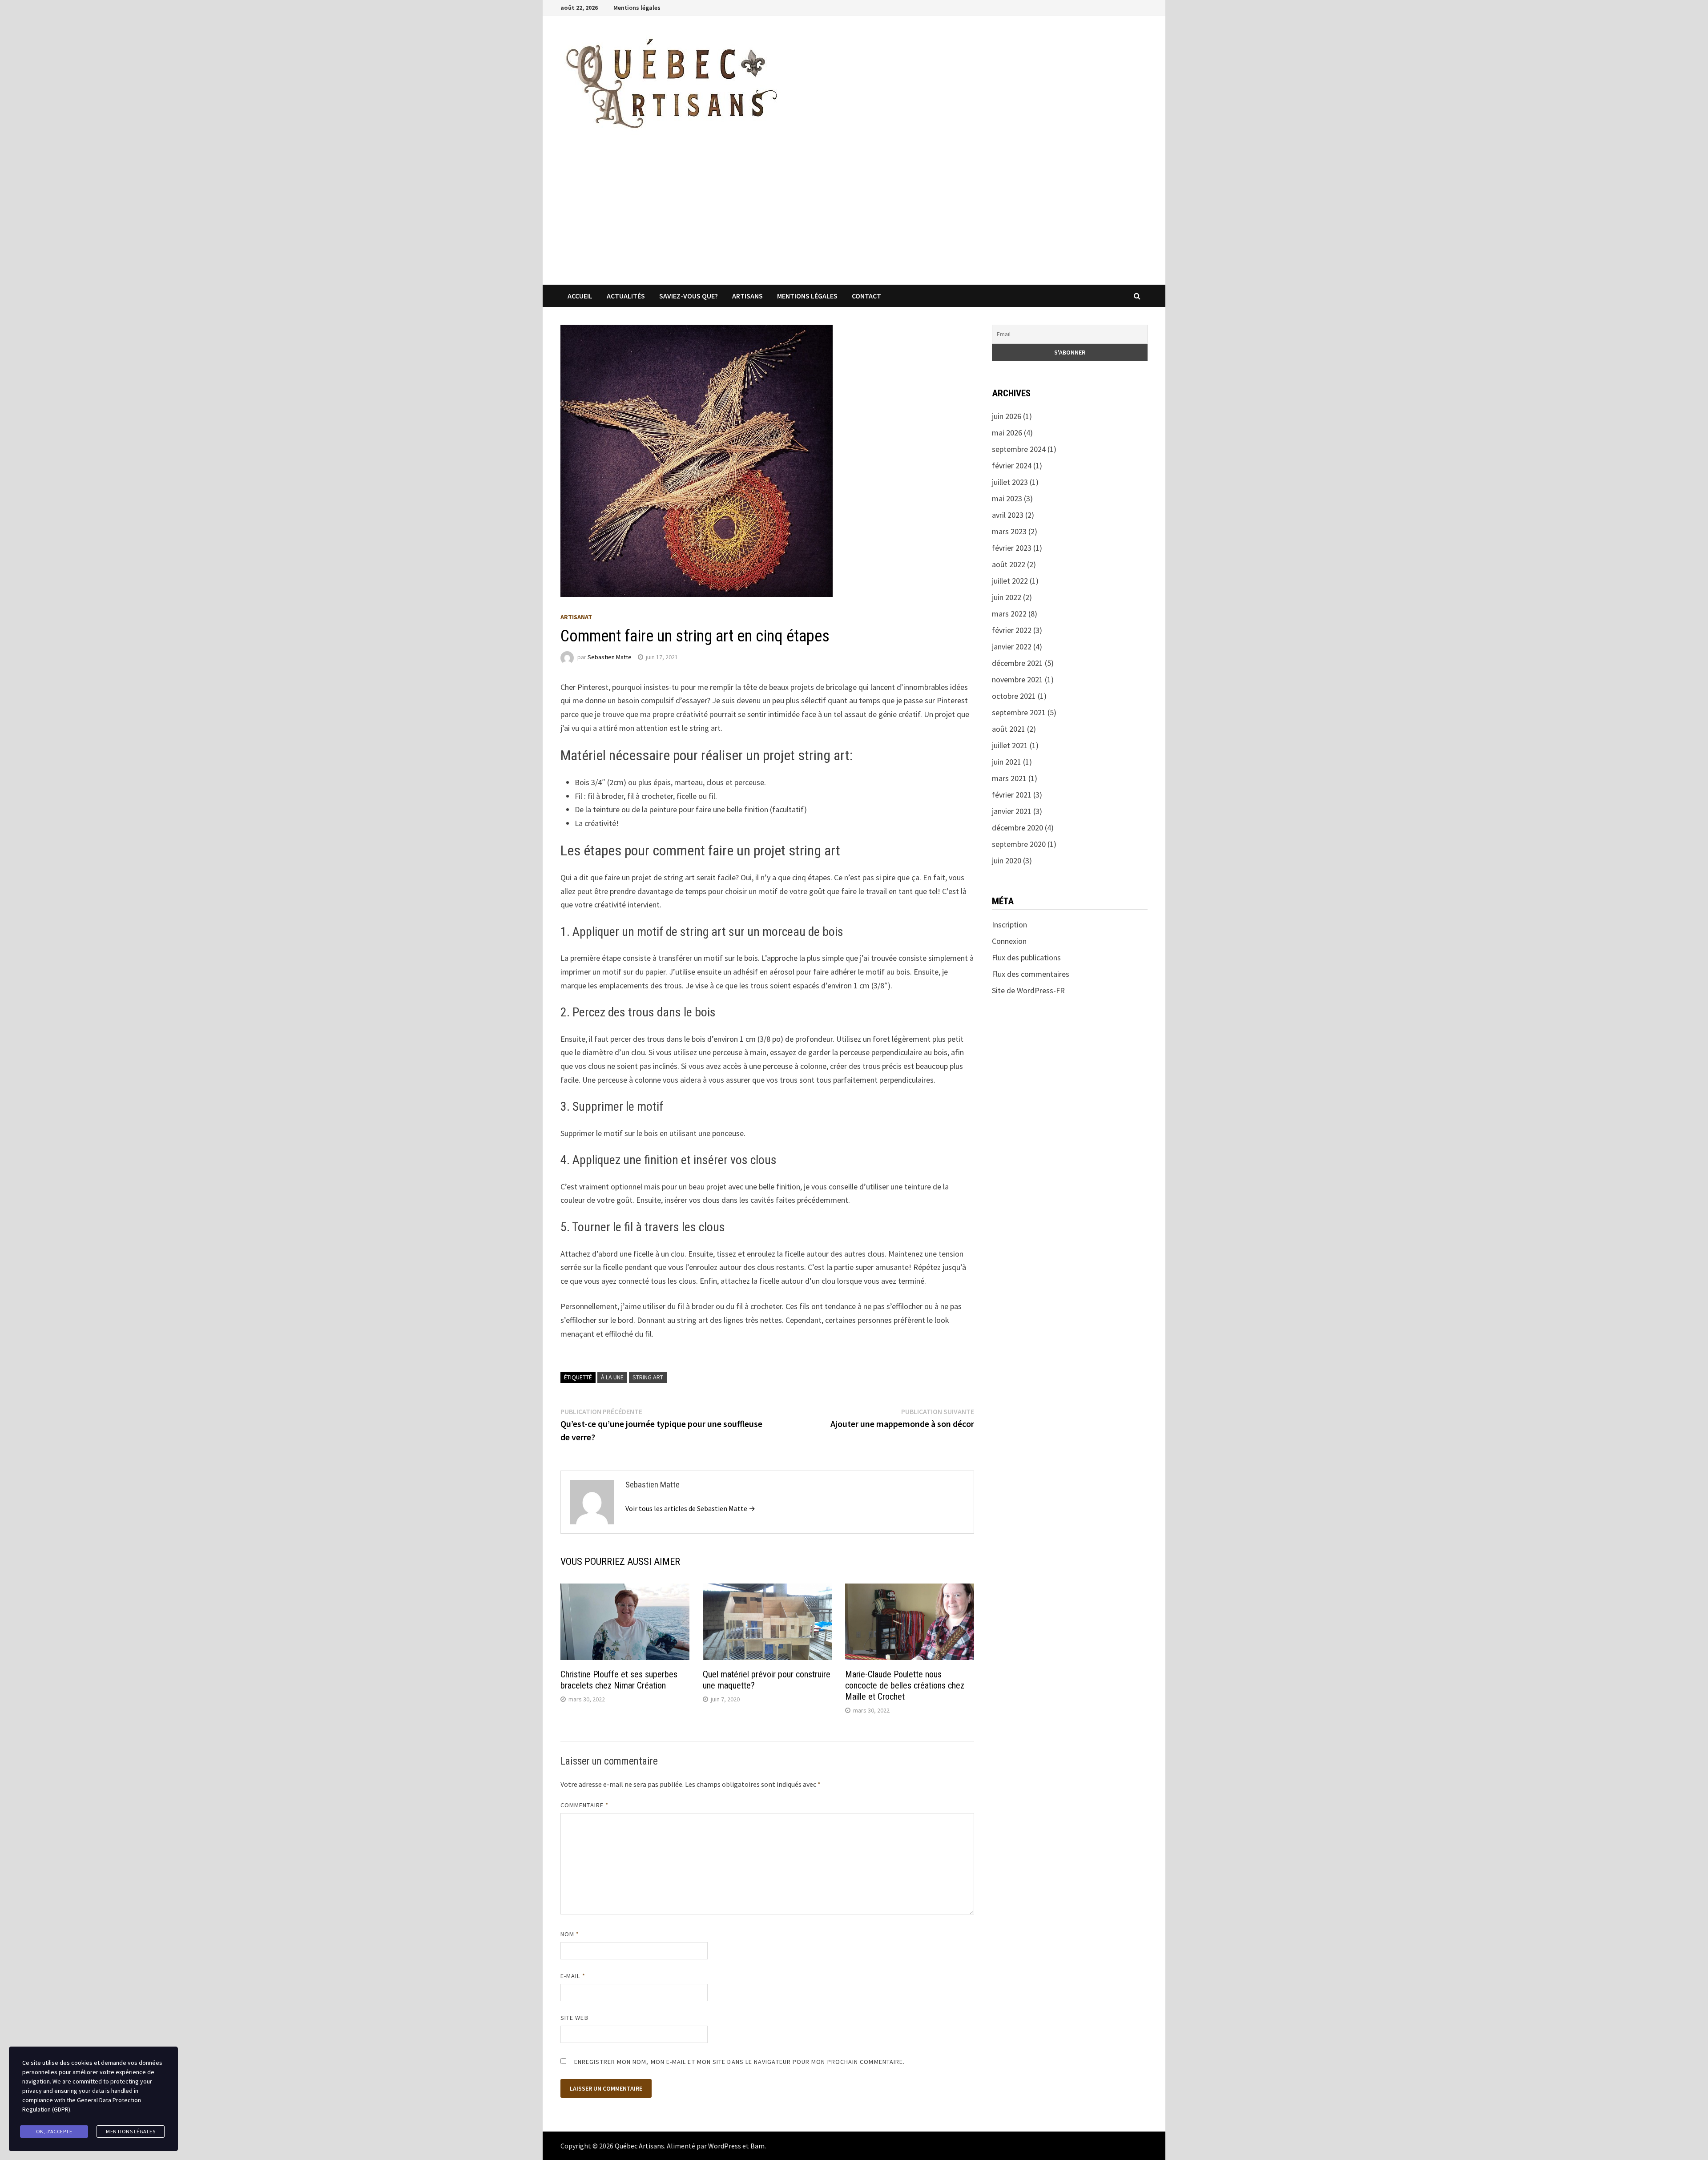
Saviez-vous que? (689, 296)
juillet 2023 (1010, 482)
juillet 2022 (1010, 581)
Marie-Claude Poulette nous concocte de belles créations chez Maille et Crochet (905, 1685)
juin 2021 (1007, 762)
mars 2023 (1009, 531)
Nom (570, 1934)
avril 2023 (1008, 515)
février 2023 (1012, 548)
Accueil (580, 296)
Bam (757, 2146)
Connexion (1009, 941)
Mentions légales (637, 8)
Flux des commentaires (1031, 974)
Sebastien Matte (610, 657)
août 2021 (1009, 729)
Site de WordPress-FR (1028, 990)
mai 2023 (1007, 498)
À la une (612, 1377)
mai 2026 (1007, 433)
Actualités (626, 296)
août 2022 (1009, 564)
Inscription (1009, 925)
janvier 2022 (1012, 647)
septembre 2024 (1019, 449)
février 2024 (1012, 465)
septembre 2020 (1019, 844)
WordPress (725, 2146)
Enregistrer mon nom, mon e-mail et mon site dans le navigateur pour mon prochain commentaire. (739, 2062)
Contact (866, 296)
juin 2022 (1007, 597)
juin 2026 (1007, 416)
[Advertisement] (854, 218)
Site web (574, 2018)
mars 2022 (1009, 614)
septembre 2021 (1019, 712)
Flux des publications (1026, 957)
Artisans (747, 296)
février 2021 (1012, 795)
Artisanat (576, 617)
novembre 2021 (1017, 679)
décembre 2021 (1017, 663)
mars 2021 (1009, 778)
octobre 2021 (1014, 696)
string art (648, 1377)
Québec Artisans (639, 2146)
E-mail (573, 1976)
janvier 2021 (1012, 811)
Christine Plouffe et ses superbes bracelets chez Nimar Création (619, 1680)
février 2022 (1012, 630)
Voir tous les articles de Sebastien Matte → (690, 1508)
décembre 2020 (1017, 828)
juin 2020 (1007, 860)
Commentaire (584, 1805)
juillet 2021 (1010, 745)
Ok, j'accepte (54, 2131)
